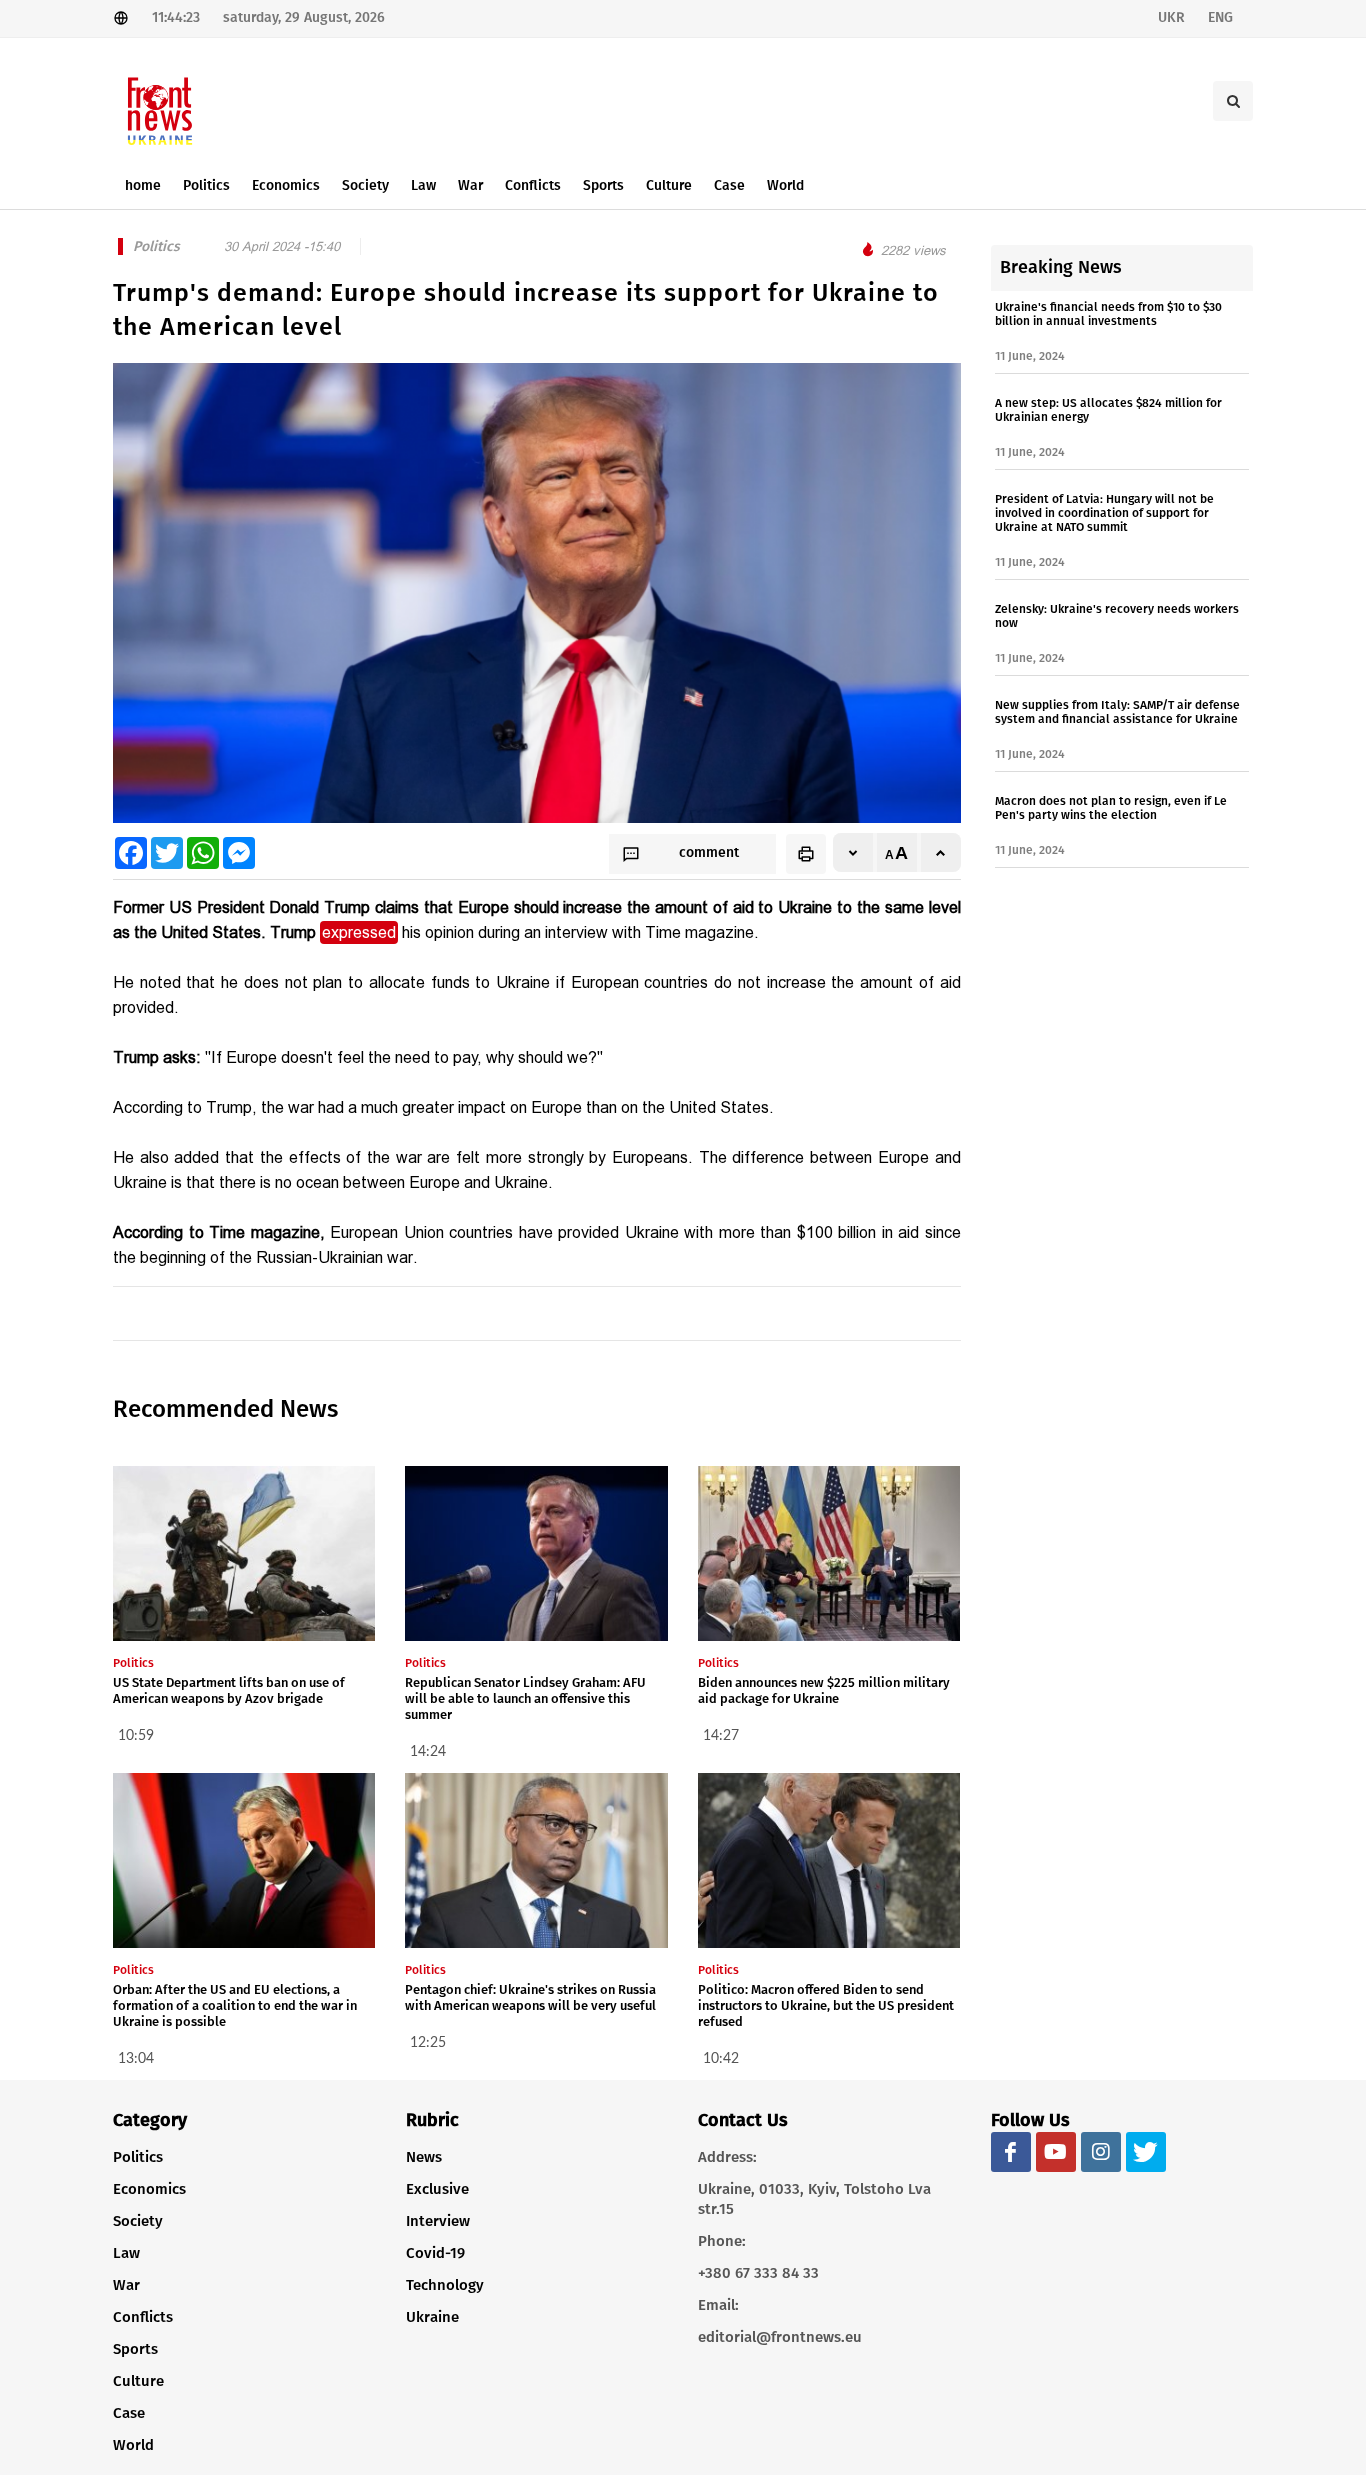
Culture (138, 2381)
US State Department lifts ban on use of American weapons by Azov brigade (229, 1690)
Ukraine (432, 2317)
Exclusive (437, 2189)
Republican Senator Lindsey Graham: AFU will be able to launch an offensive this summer (525, 1698)
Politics (138, 2157)
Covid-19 (435, 2253)
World (133, 2445)
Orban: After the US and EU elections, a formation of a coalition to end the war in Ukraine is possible (235, 2005)
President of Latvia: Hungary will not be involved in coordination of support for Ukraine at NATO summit (1104, 513)
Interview (438, 2221)
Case (129, 2413)
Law (126, 2253)
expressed (359, 932)
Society (138, 2221)
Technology (445, 2285)
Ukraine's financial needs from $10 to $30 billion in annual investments (1108, 314)
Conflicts (143, 2317)
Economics (149, 2189)
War (126, 2285)
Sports (135, 2349)
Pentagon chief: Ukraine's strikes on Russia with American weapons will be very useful (530, 1997)
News (424, 2157)
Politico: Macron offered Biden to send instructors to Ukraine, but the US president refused (826, 2005)
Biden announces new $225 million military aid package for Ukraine (824, 1690)
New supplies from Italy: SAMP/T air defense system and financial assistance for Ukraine (1117, 712)
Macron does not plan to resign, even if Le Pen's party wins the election (1111, 808)
